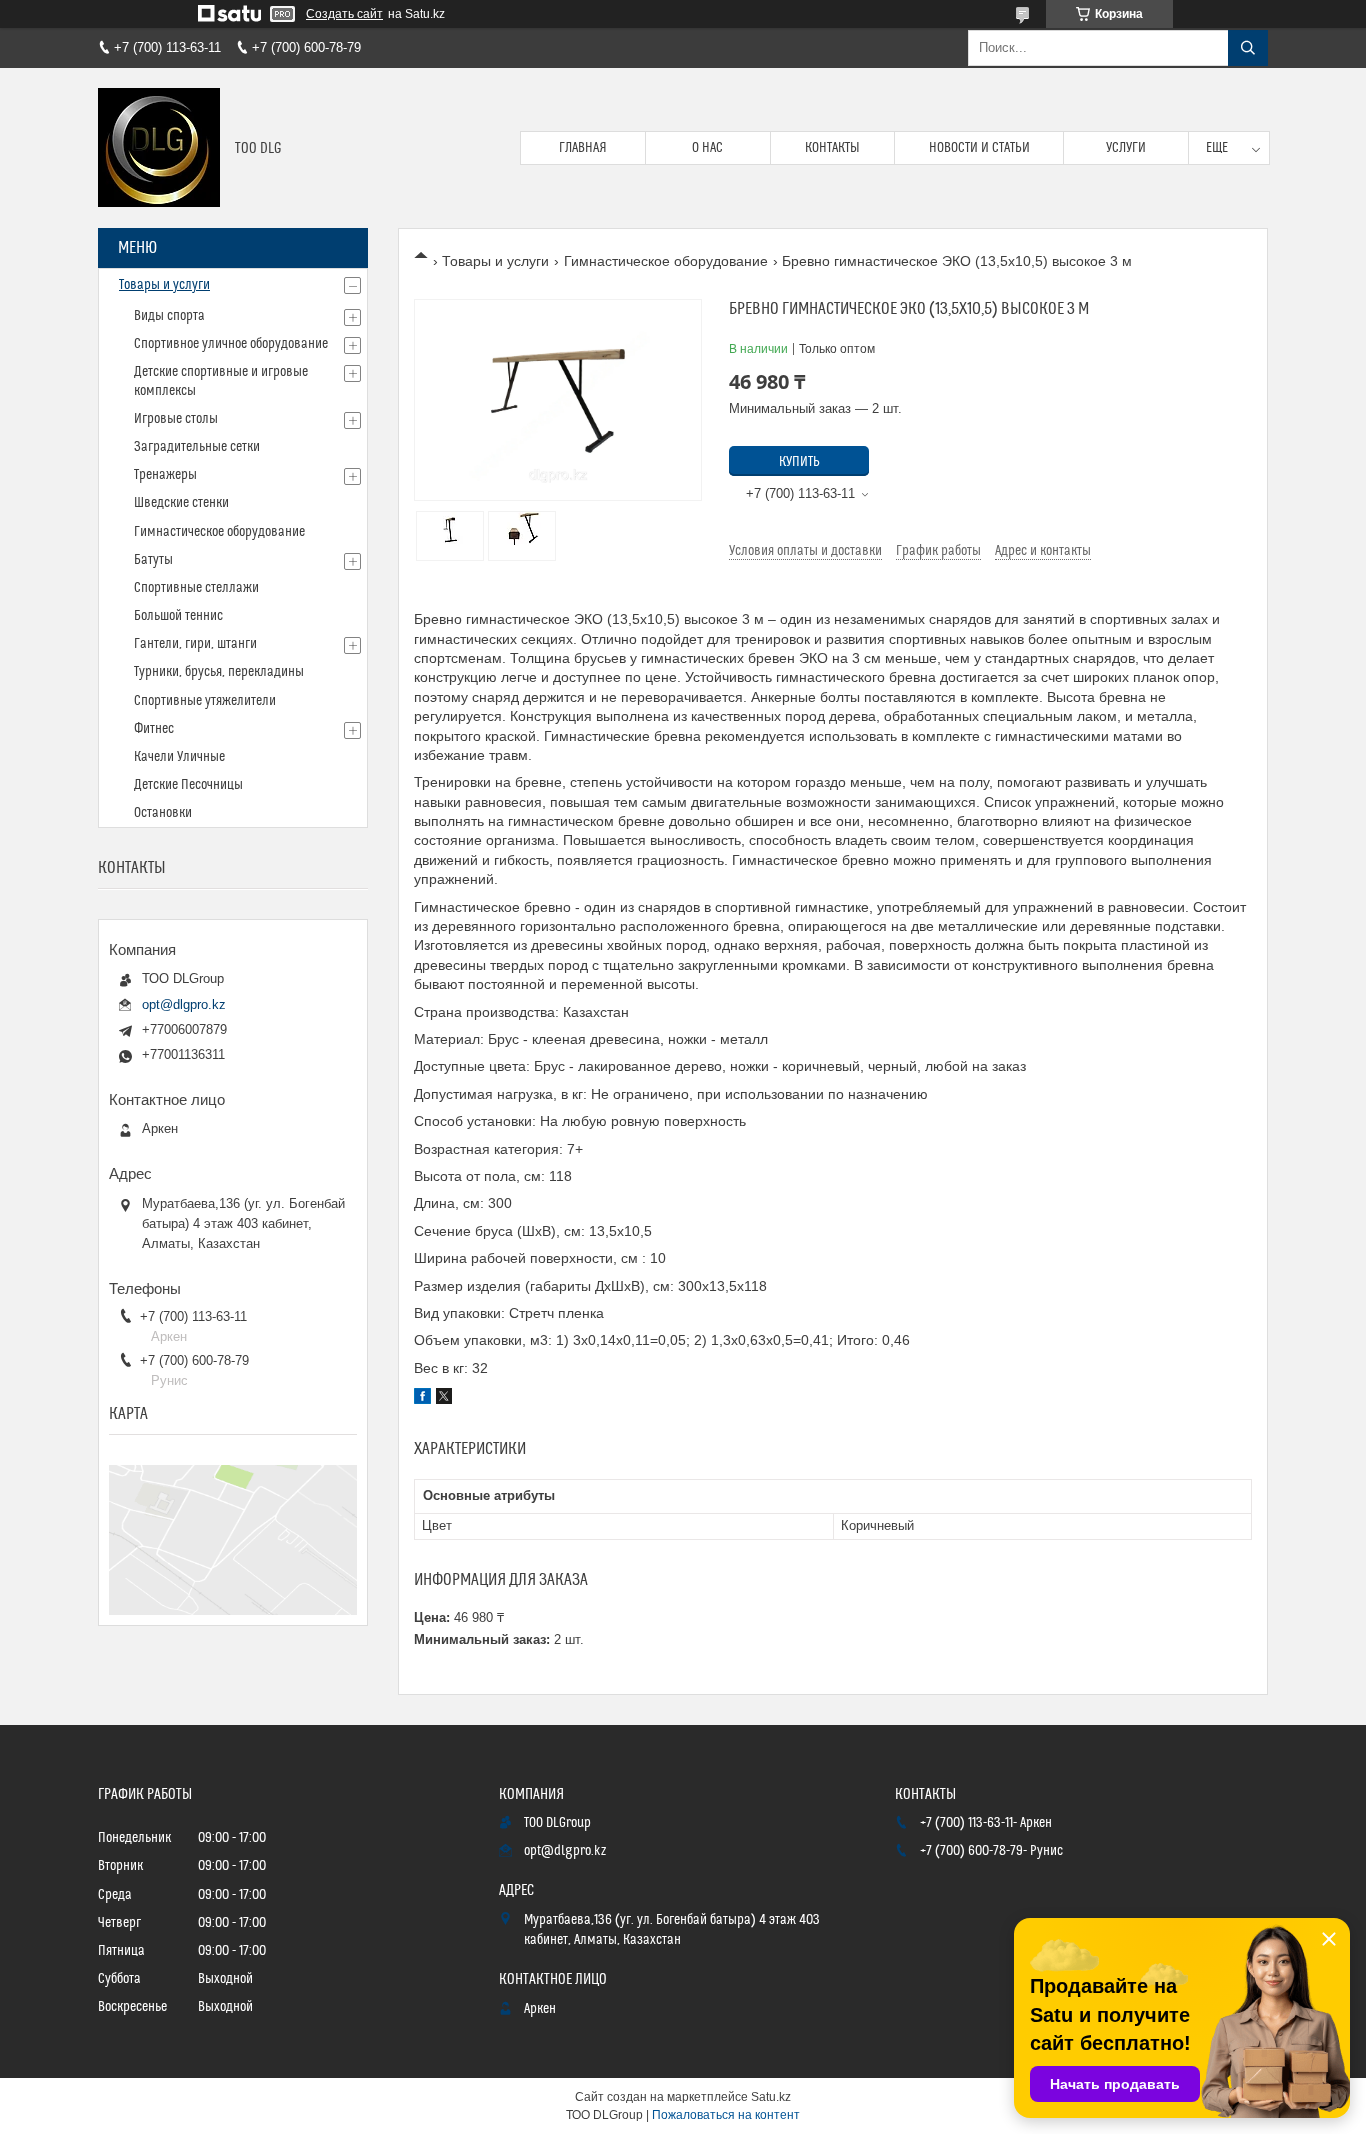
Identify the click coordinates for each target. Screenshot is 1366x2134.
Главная (583, 148)
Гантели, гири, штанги (195, 644)
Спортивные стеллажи (196, 588)
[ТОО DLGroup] (159, 148)
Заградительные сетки (197, 447)
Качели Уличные (179, 757)
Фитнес (154, 729)
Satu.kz (771, 2097)
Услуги (1126, 148)
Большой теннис (178, 616)
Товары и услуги (495, 261)
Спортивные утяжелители (205, 701)
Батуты (153, 560)
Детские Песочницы (188, 785)
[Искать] (1248, 48)
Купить (799, 462)
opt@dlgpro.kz (184, 1004)
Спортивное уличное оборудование (231, 344)
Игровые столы (176, 419)
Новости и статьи (979, 148)
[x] (444, 1399)
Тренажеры (165, 475)
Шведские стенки (181, 503)
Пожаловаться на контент (726, 2115)
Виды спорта (169, 316)
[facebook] (422, 1399)
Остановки (163, 813)
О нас (707, 148)
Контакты (832, 148)
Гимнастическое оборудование (666, 261)
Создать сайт (344, 14)
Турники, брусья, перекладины (219, 672)
